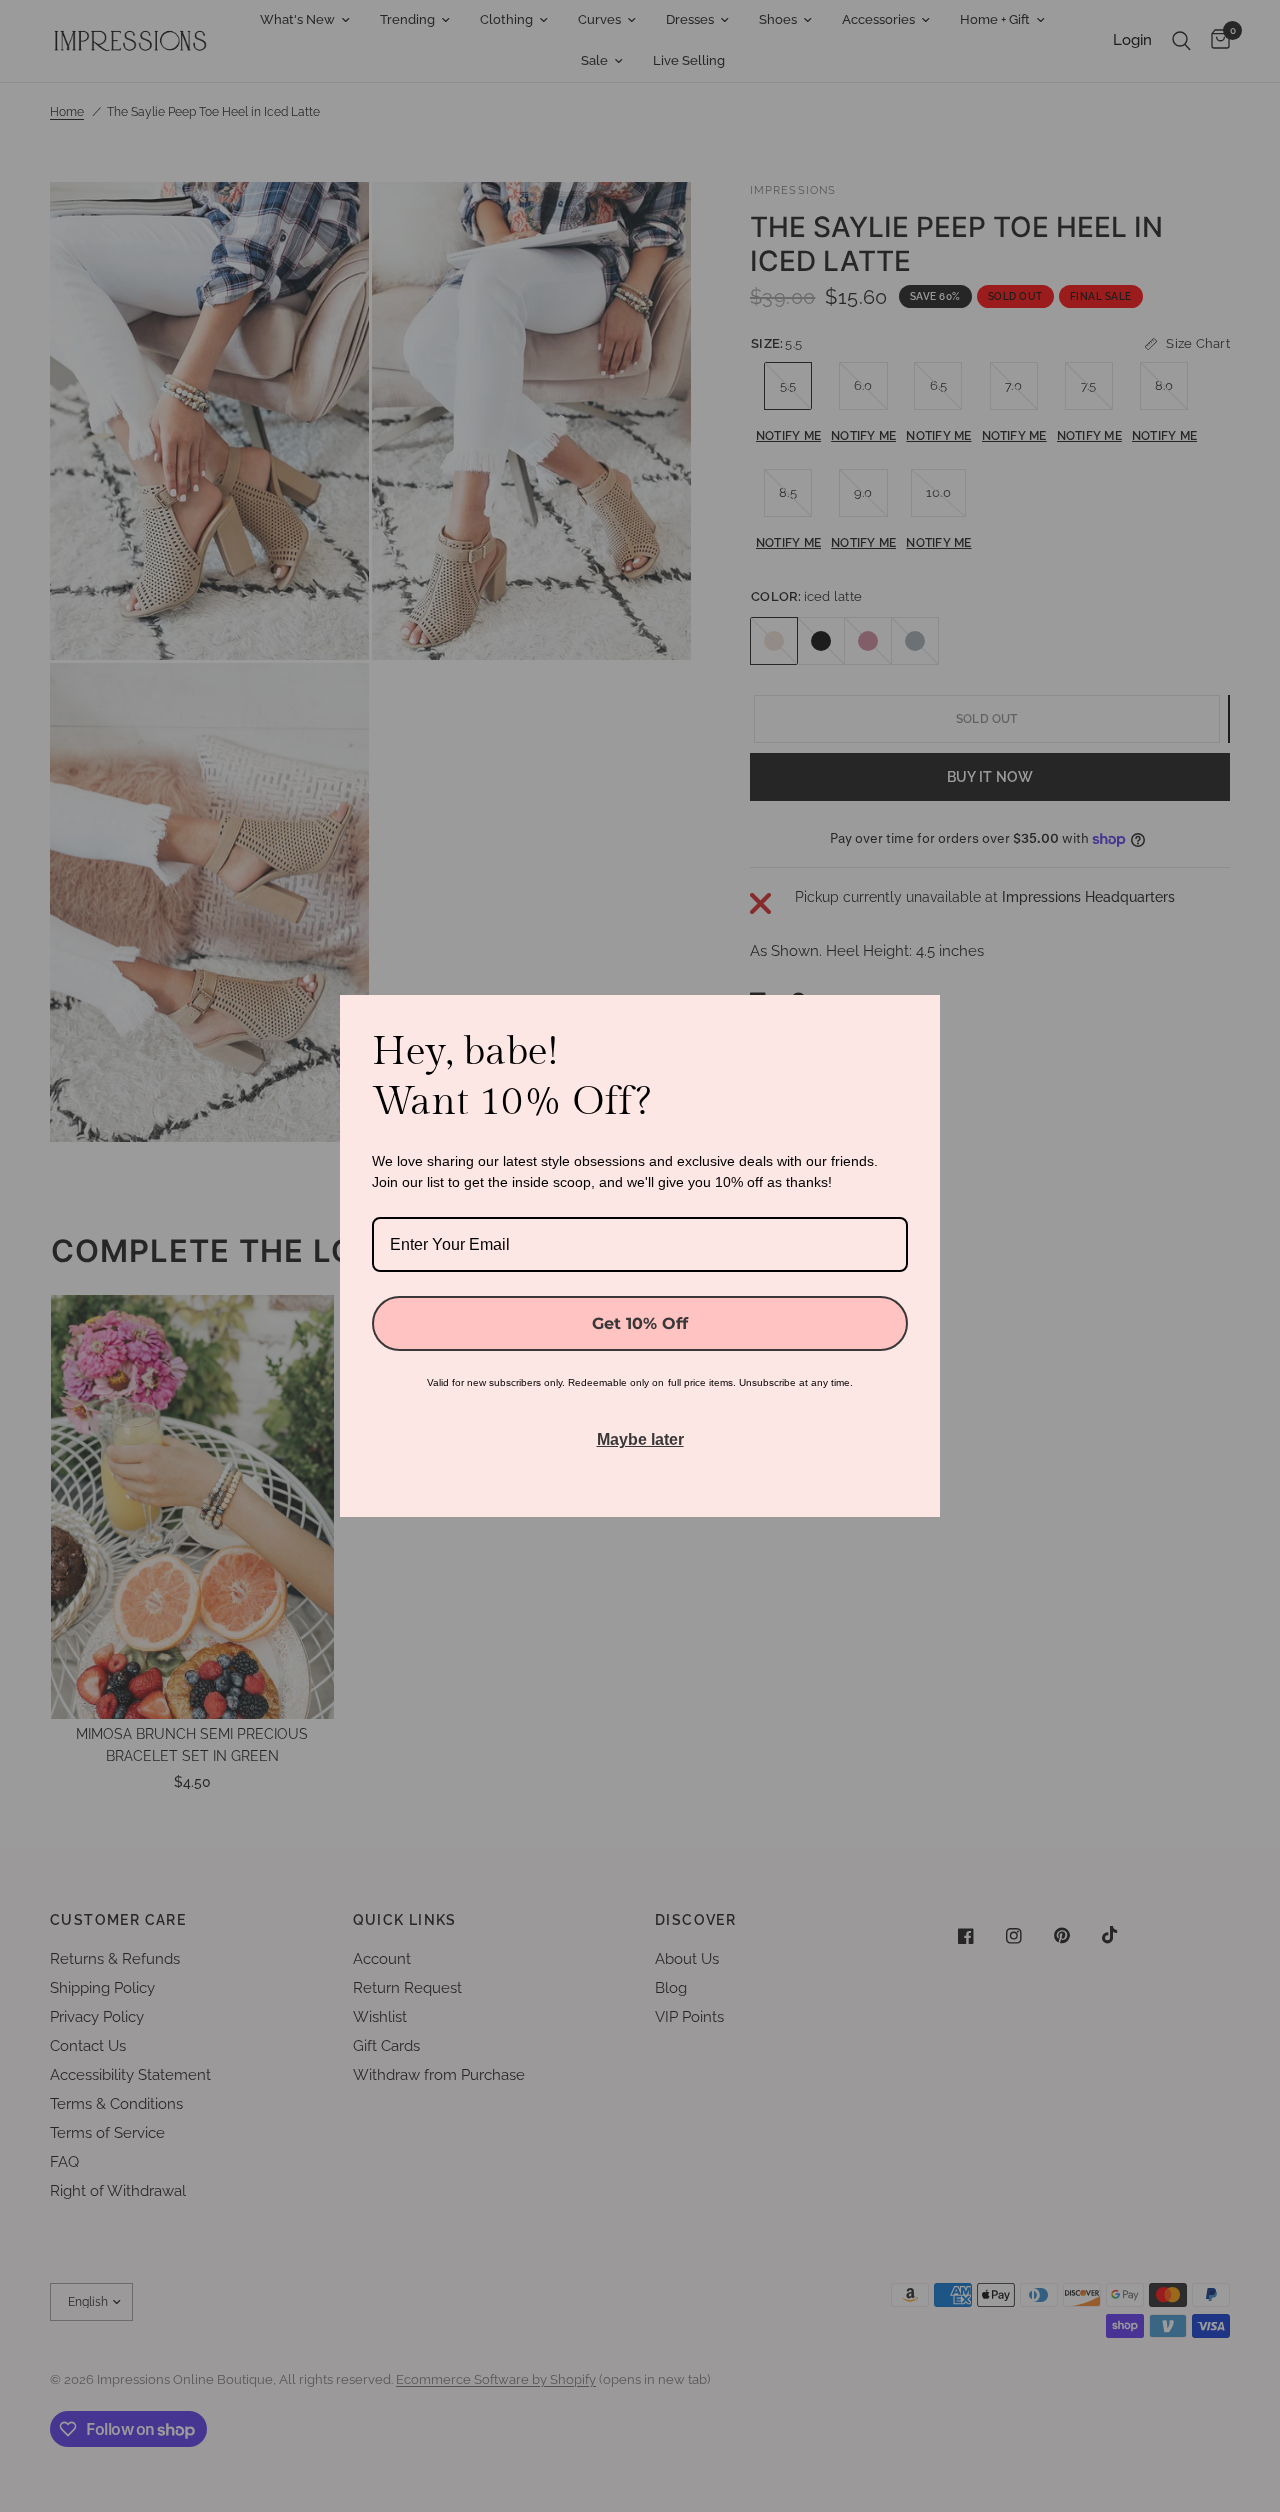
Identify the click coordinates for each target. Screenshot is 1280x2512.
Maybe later (640, 1439)
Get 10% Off (640, 1323)
